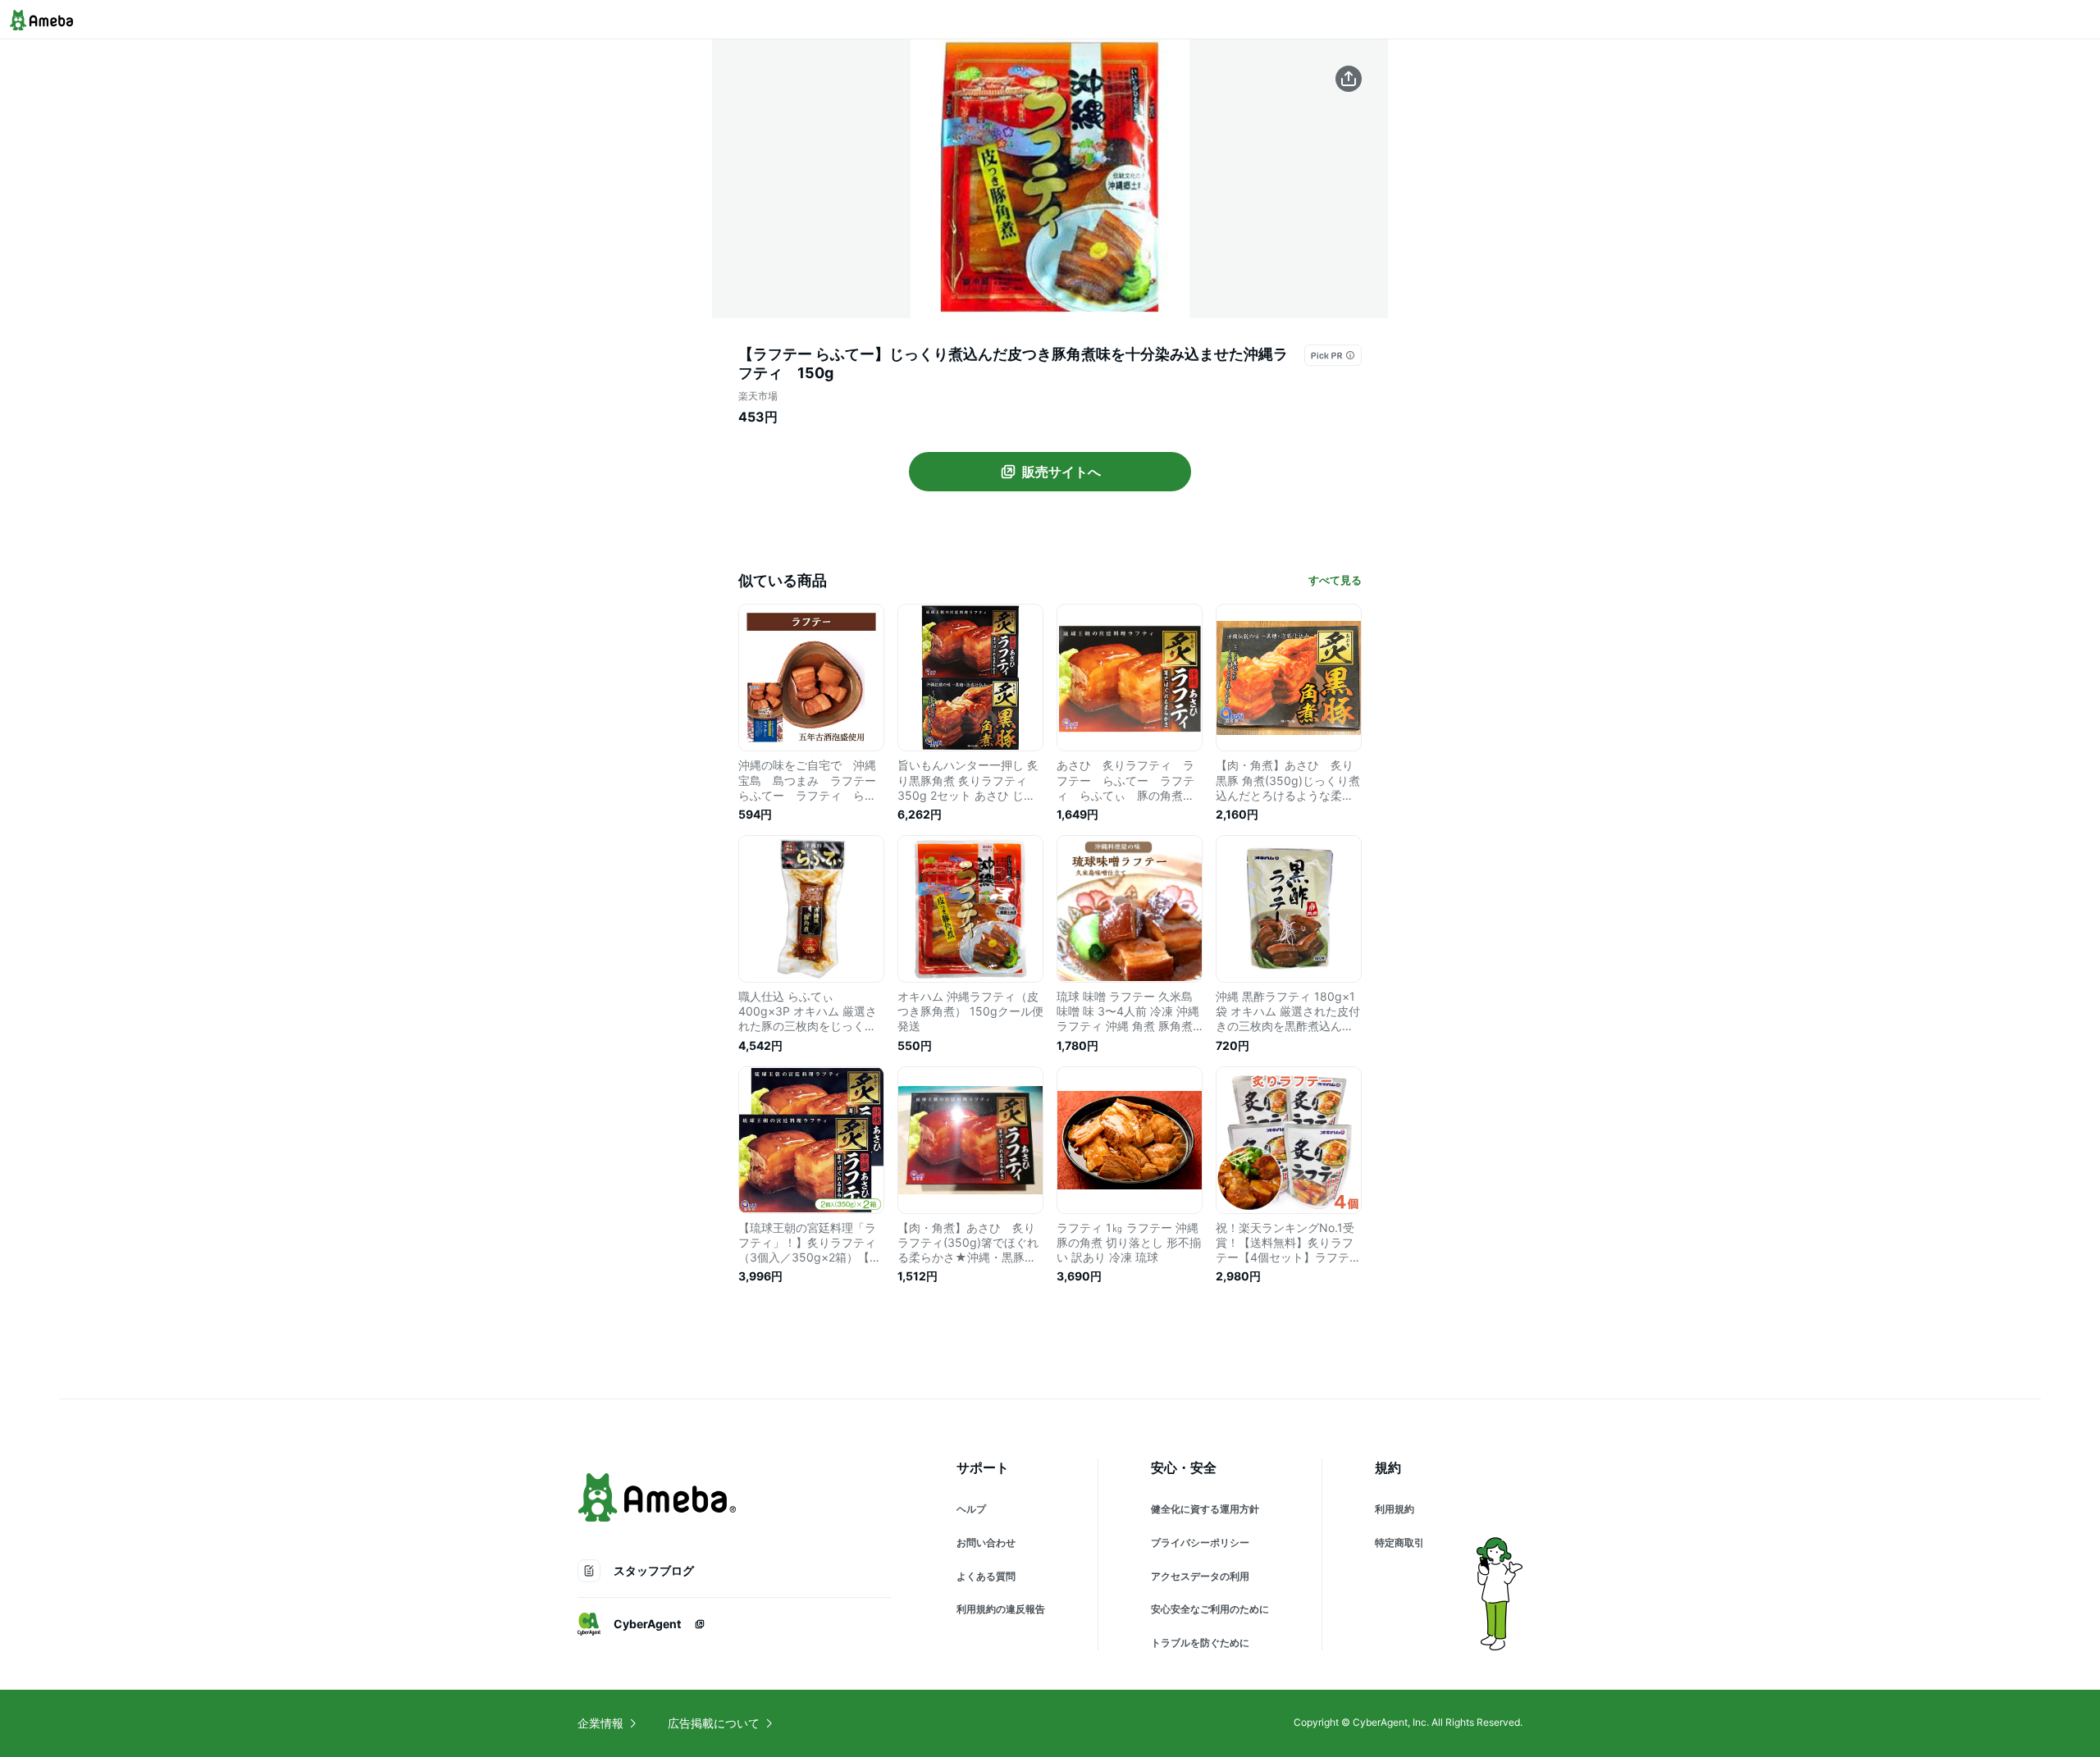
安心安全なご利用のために (1210, 1609)
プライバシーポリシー (1200, 1543)
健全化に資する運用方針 (1205, 1509)
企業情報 (600, 1723)
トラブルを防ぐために (1200, 1643)
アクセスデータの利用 (1200, 1576)
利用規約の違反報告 (1001, 1609)
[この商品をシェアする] (1349, 79)
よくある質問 (986, 1576)
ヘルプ (971, 1509)
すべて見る (1335, 580)
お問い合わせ (986, 1543)
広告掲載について (714, 1723)
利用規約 (1395, 1509)
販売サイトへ (1061, 472)
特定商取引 (1399, 1543)
